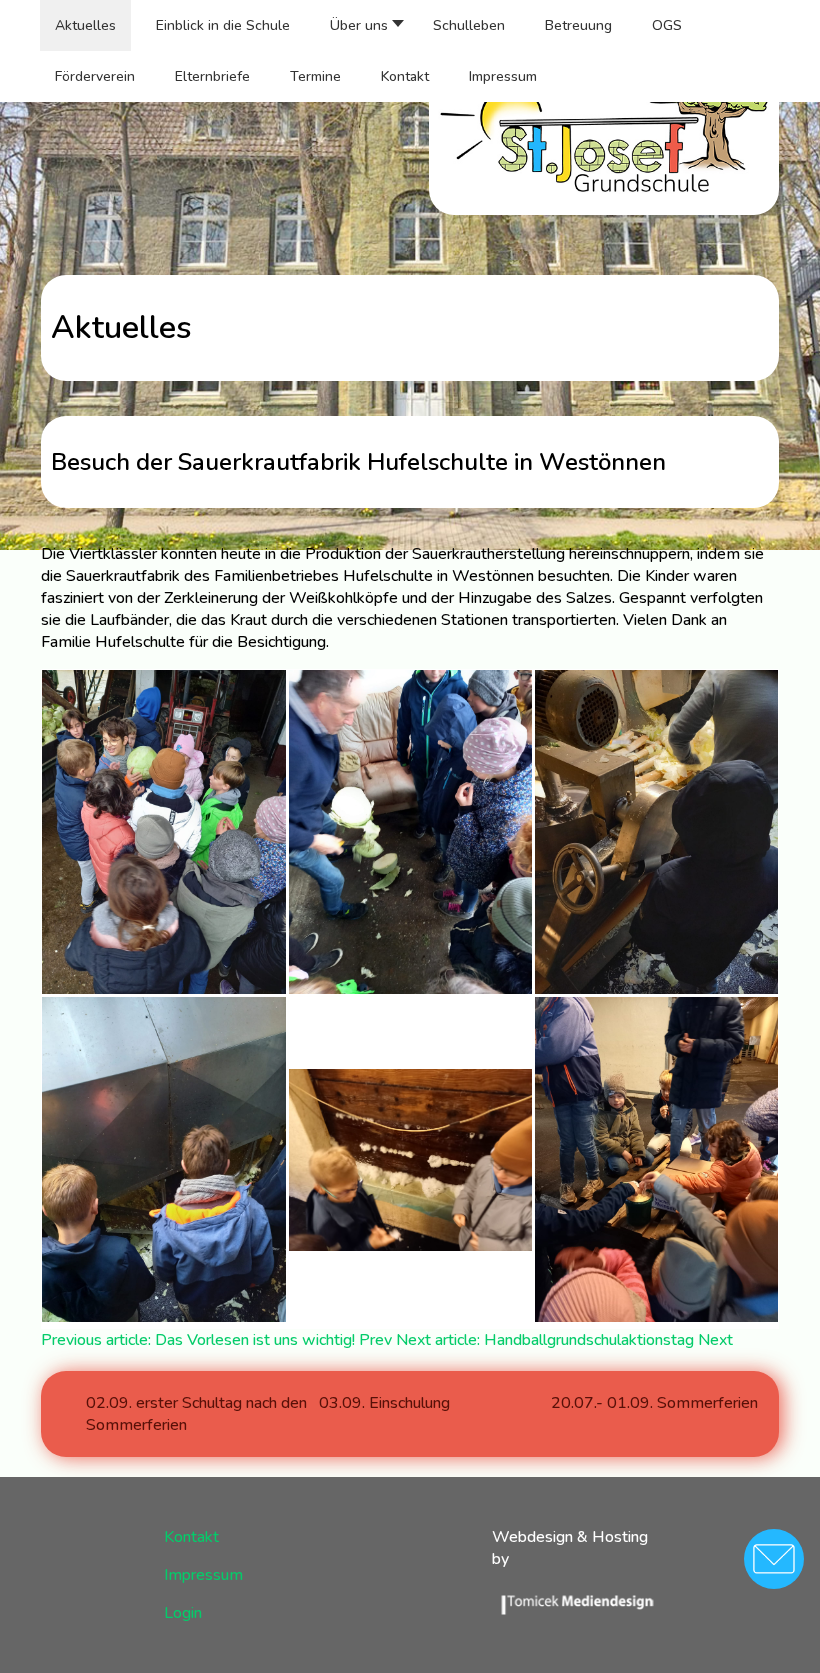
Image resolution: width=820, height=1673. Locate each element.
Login (183, 1613)
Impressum (203, 1575)
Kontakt (191, 1537)
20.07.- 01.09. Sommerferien (654, 1403)
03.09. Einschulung (384, 1403)
